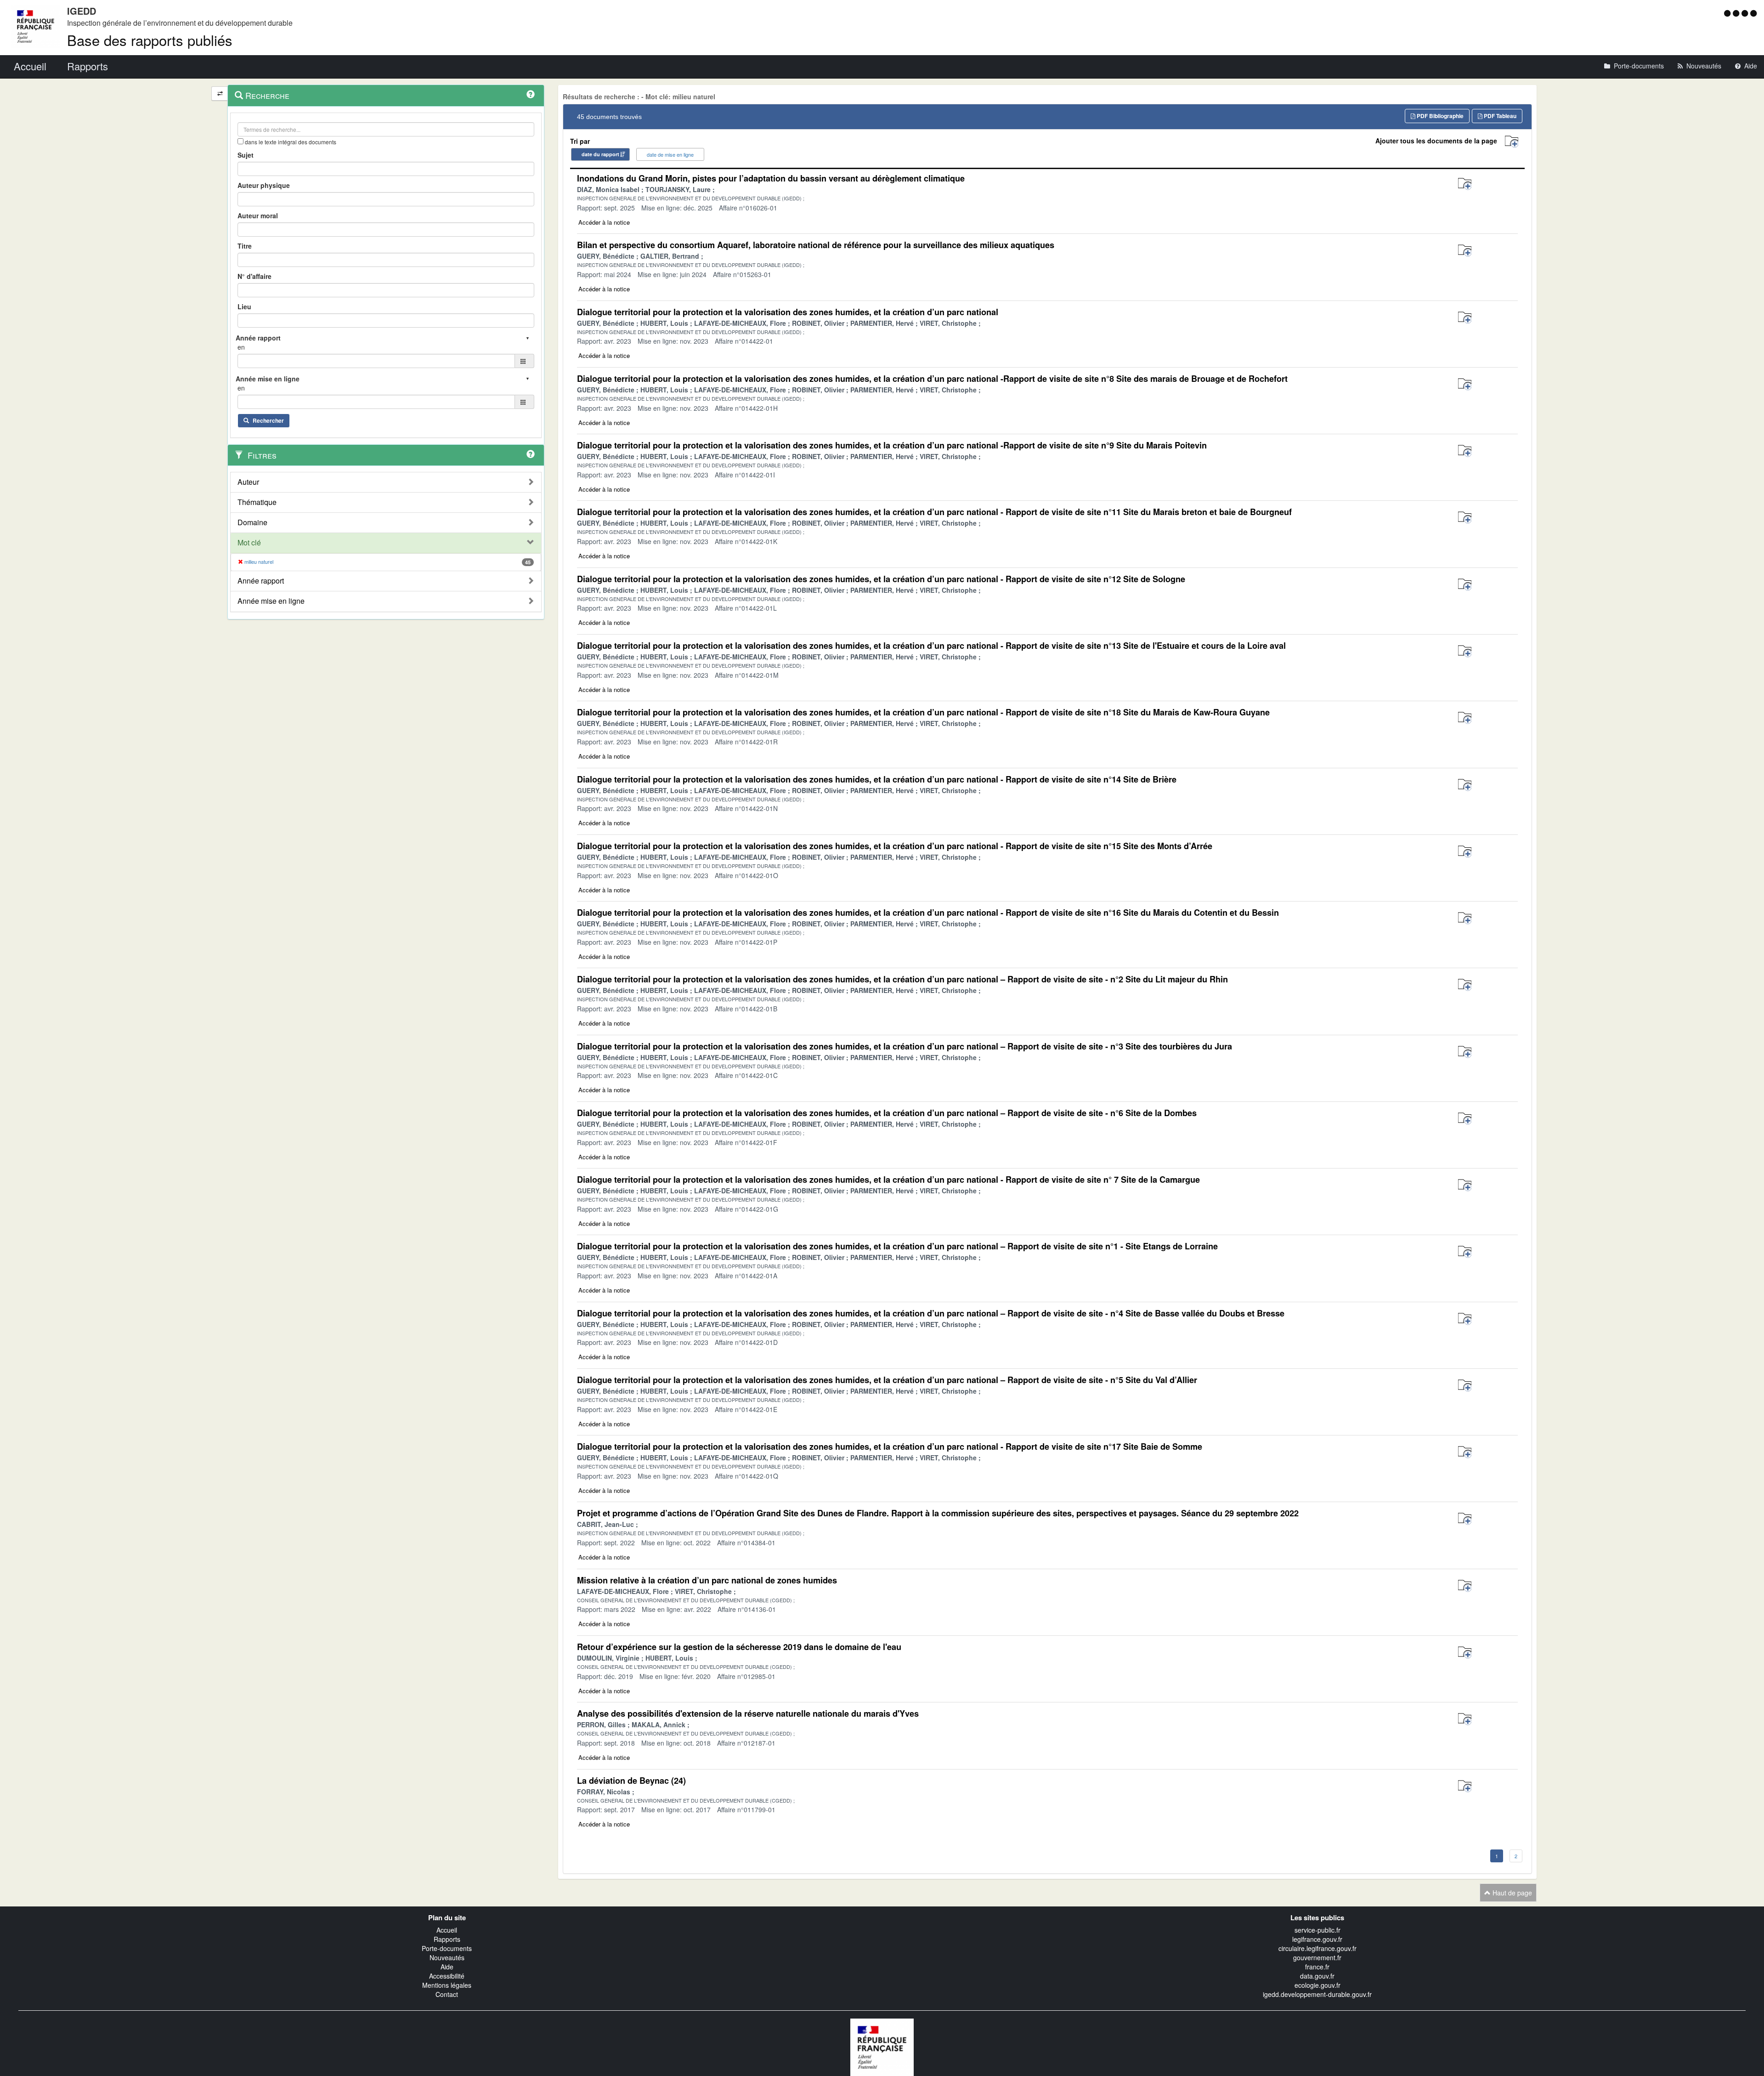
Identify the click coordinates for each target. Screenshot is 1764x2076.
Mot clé (249, 543)
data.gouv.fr (1317, 1976)
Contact (447, 1994)
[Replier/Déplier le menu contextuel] (220, 94)
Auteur (248, 482)
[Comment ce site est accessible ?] (1728, 13)
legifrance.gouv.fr (1317, 1939)
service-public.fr (1317, 1930)
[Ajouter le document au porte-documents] (1465, 184)
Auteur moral (258, 216)
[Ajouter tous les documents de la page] (1512, 142)
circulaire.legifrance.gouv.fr (1317, 1948)
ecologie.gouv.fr (1317, 1985)
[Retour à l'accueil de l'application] (882, 2046)
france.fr (1317, 1967)
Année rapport (261, 581)
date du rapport (600, 154)
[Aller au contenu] (1737, 13)
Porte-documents (447, 1948)
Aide (447, 1967)
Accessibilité (447, 1976)
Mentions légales (447, 1985)
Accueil (447, 1930)
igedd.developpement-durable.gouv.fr (1317, 1994)
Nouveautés (447, 1957)
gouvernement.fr (1317, 1957)
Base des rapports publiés (150, 40)
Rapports (447, 1939)
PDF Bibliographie (1439, 116)
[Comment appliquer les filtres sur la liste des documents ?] (531, 454)
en (241, 347)
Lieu (244, 306)
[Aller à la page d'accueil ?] (1753, 13)
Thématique (257, 502)
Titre (245, 246)
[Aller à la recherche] (1746, 13)
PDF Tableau (1499, 116)
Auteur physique (264, 185)
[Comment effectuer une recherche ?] (531, 94)
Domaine (252, 522)
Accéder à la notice (604, 222)
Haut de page (1511, 1893)
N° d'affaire (254, 276)
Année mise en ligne (271, 601)
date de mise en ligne (670, 154)
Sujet (246, 155)
